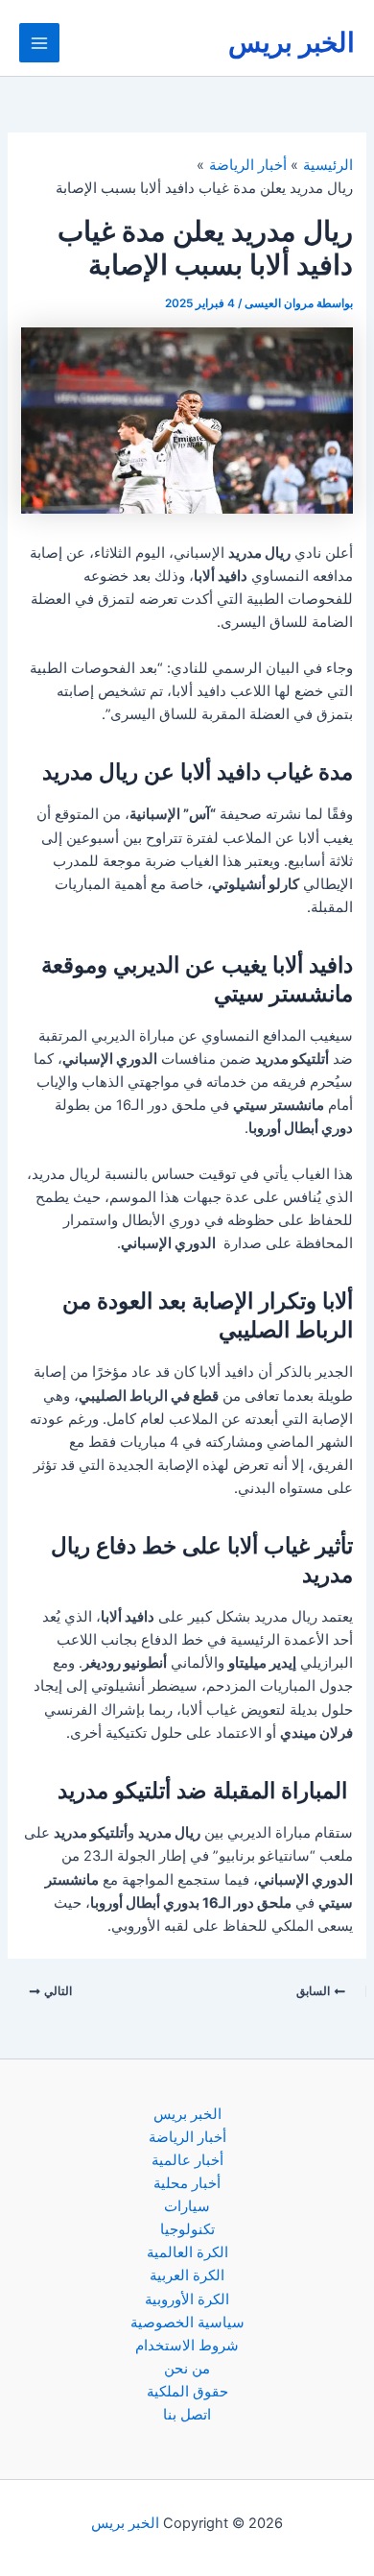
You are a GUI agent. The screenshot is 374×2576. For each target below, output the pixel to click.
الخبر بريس (292, 42)
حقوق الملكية (187, 2392)
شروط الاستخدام (187, 2346)
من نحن (187, 2369)
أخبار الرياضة (187, 2137)
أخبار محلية (187, 2183)
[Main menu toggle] (39, 43)
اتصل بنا (187, 2415)
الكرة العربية (187, 2275)
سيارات (187, 2206)
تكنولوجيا (187, 2229)
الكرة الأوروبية (187, 2299)
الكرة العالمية (187, 2252)
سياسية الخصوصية (187, 2323)
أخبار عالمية (187, 2160)
